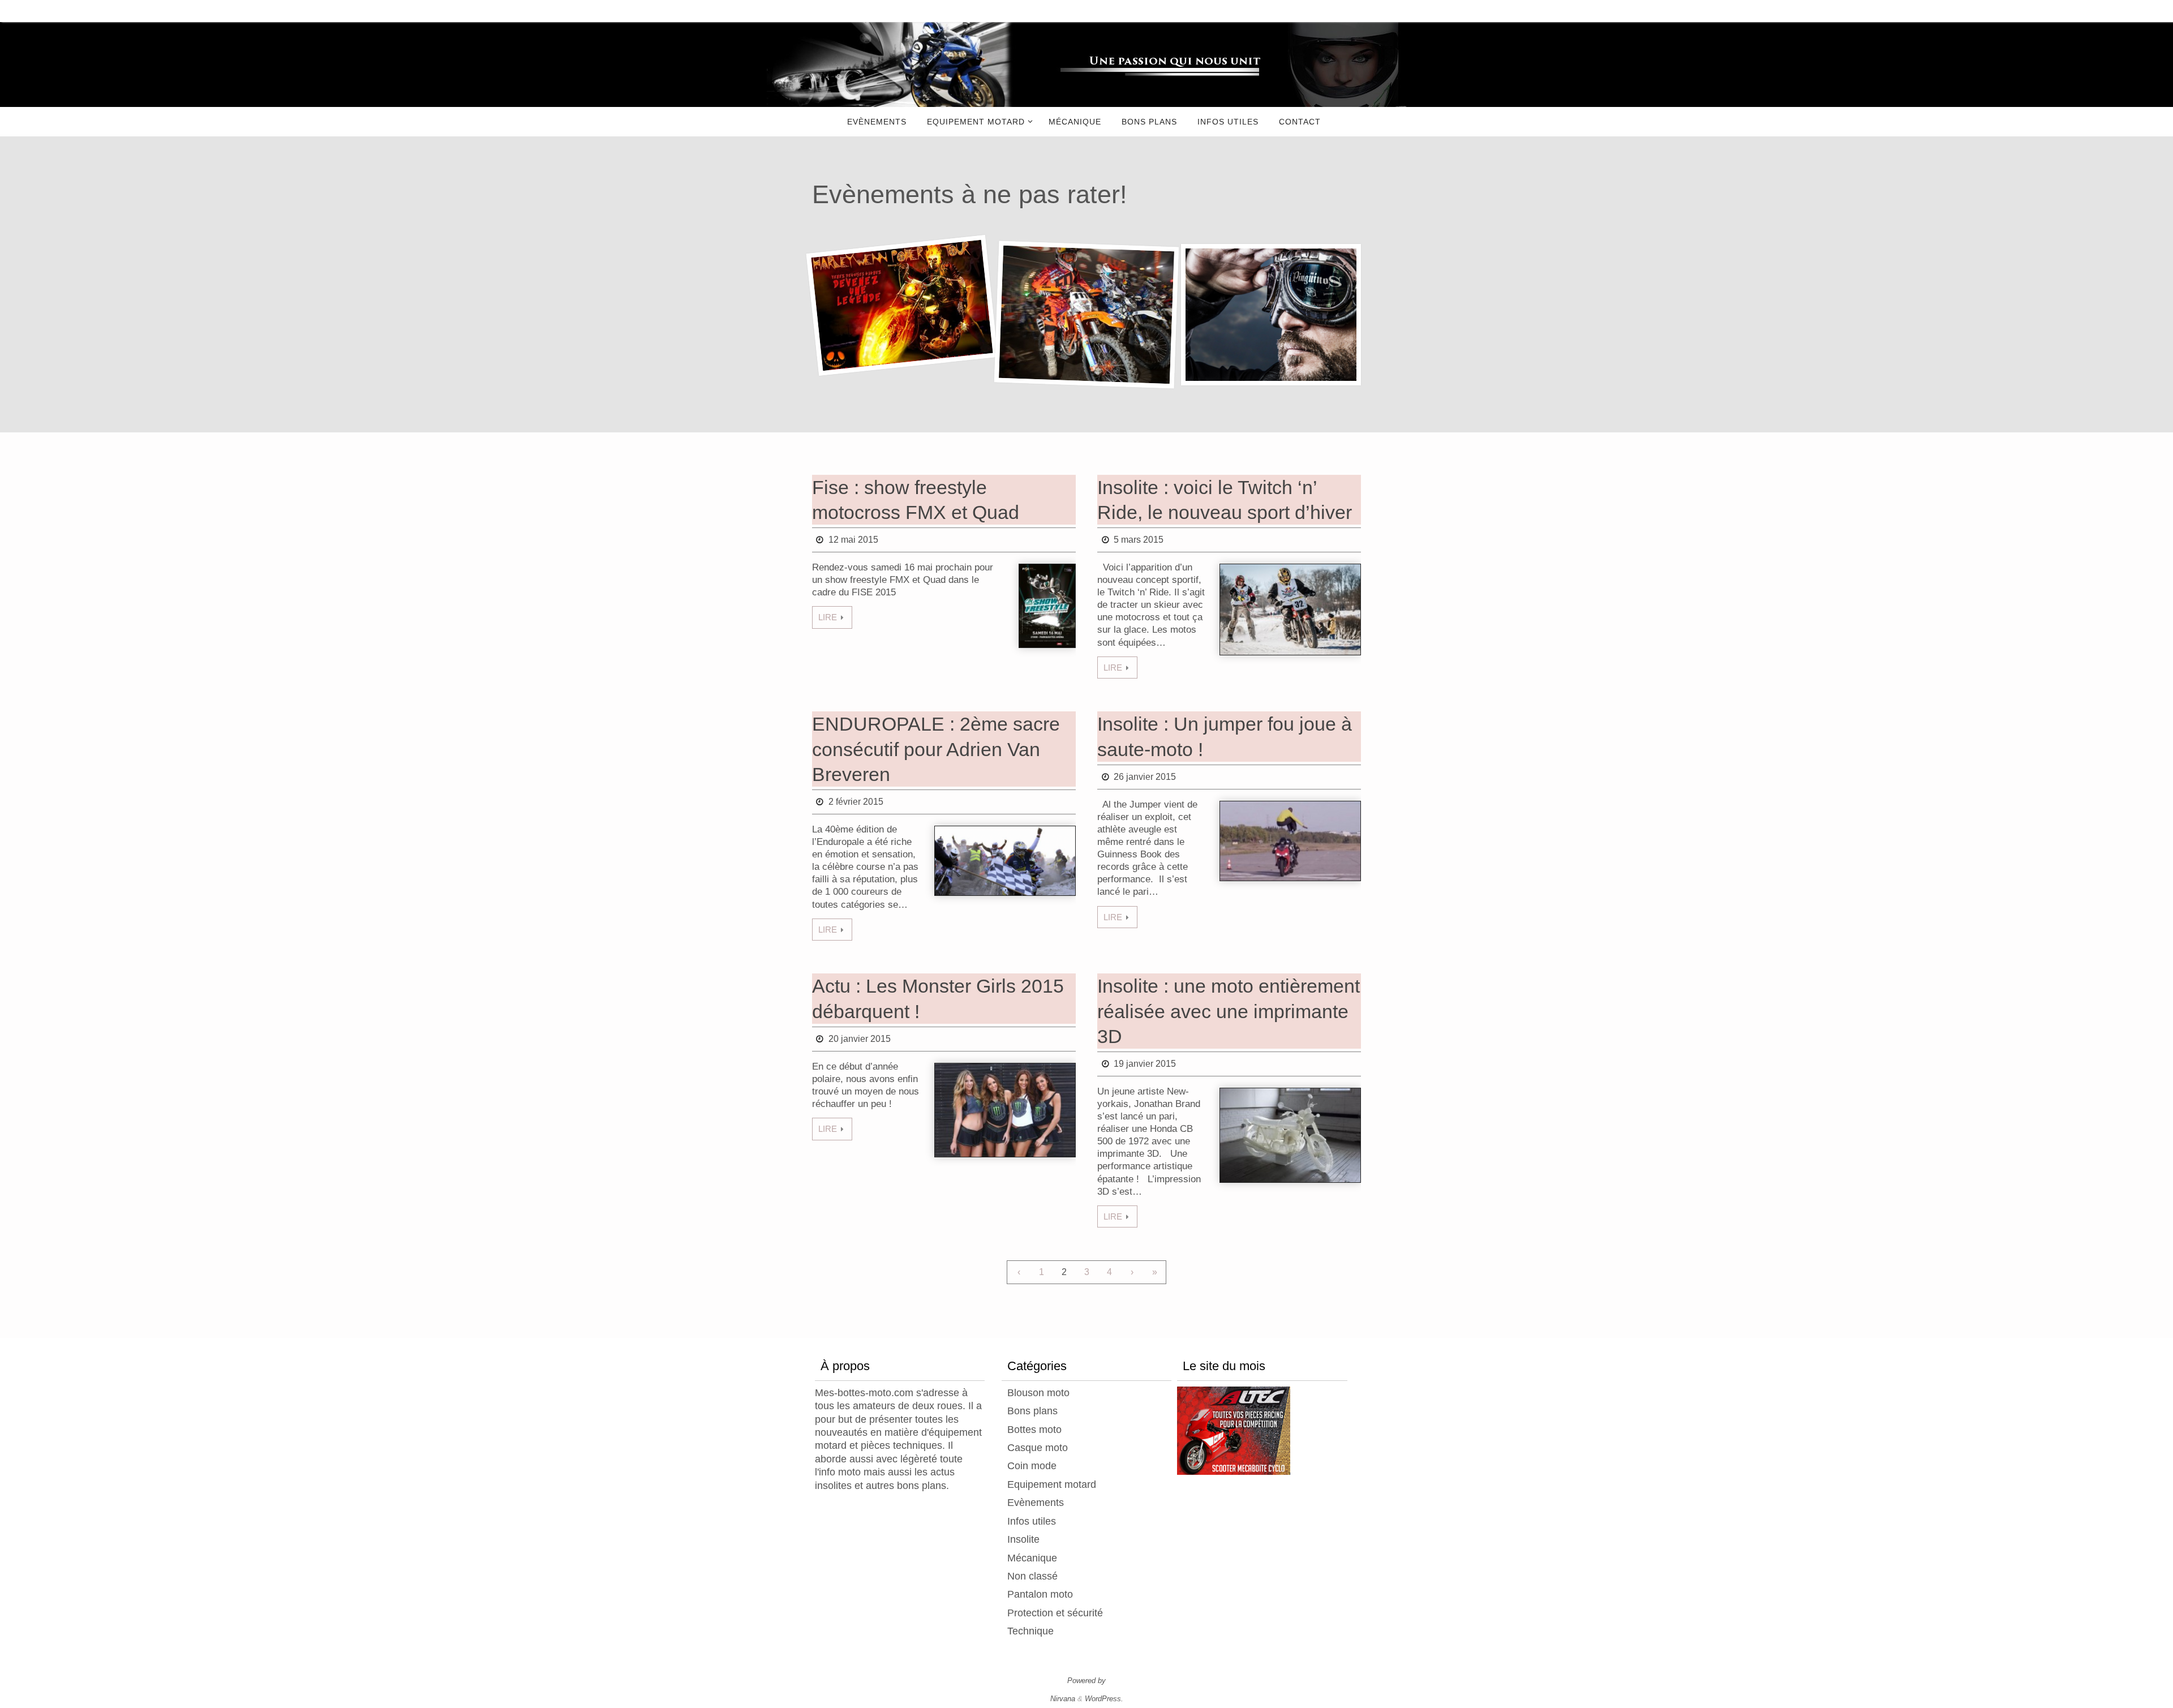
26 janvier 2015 (1145, 777)
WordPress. (1104, 1699)
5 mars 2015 (1139, 540)
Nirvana (1063, 1699)
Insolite (1023, 1539)
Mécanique (1032, 1558)
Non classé (1032, 1576)
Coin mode (1032, 1466)
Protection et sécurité (1055, 1613)
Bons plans (1032, 1411)
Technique (1030, 1631)
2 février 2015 (856, 802)
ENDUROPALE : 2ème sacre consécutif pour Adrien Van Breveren (936, 749)
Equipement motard (1052, 1484)
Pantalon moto (1040, 1594)
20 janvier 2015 (860, 1039)
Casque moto (1038, 1448)
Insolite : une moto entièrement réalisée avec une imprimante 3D (1229, 1011)
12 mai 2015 (853, 540)
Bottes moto (1034, 1430)
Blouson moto (1038, 1393)
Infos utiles (1032, 1521)
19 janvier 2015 (1145, 1064)
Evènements (1036, 1503)
